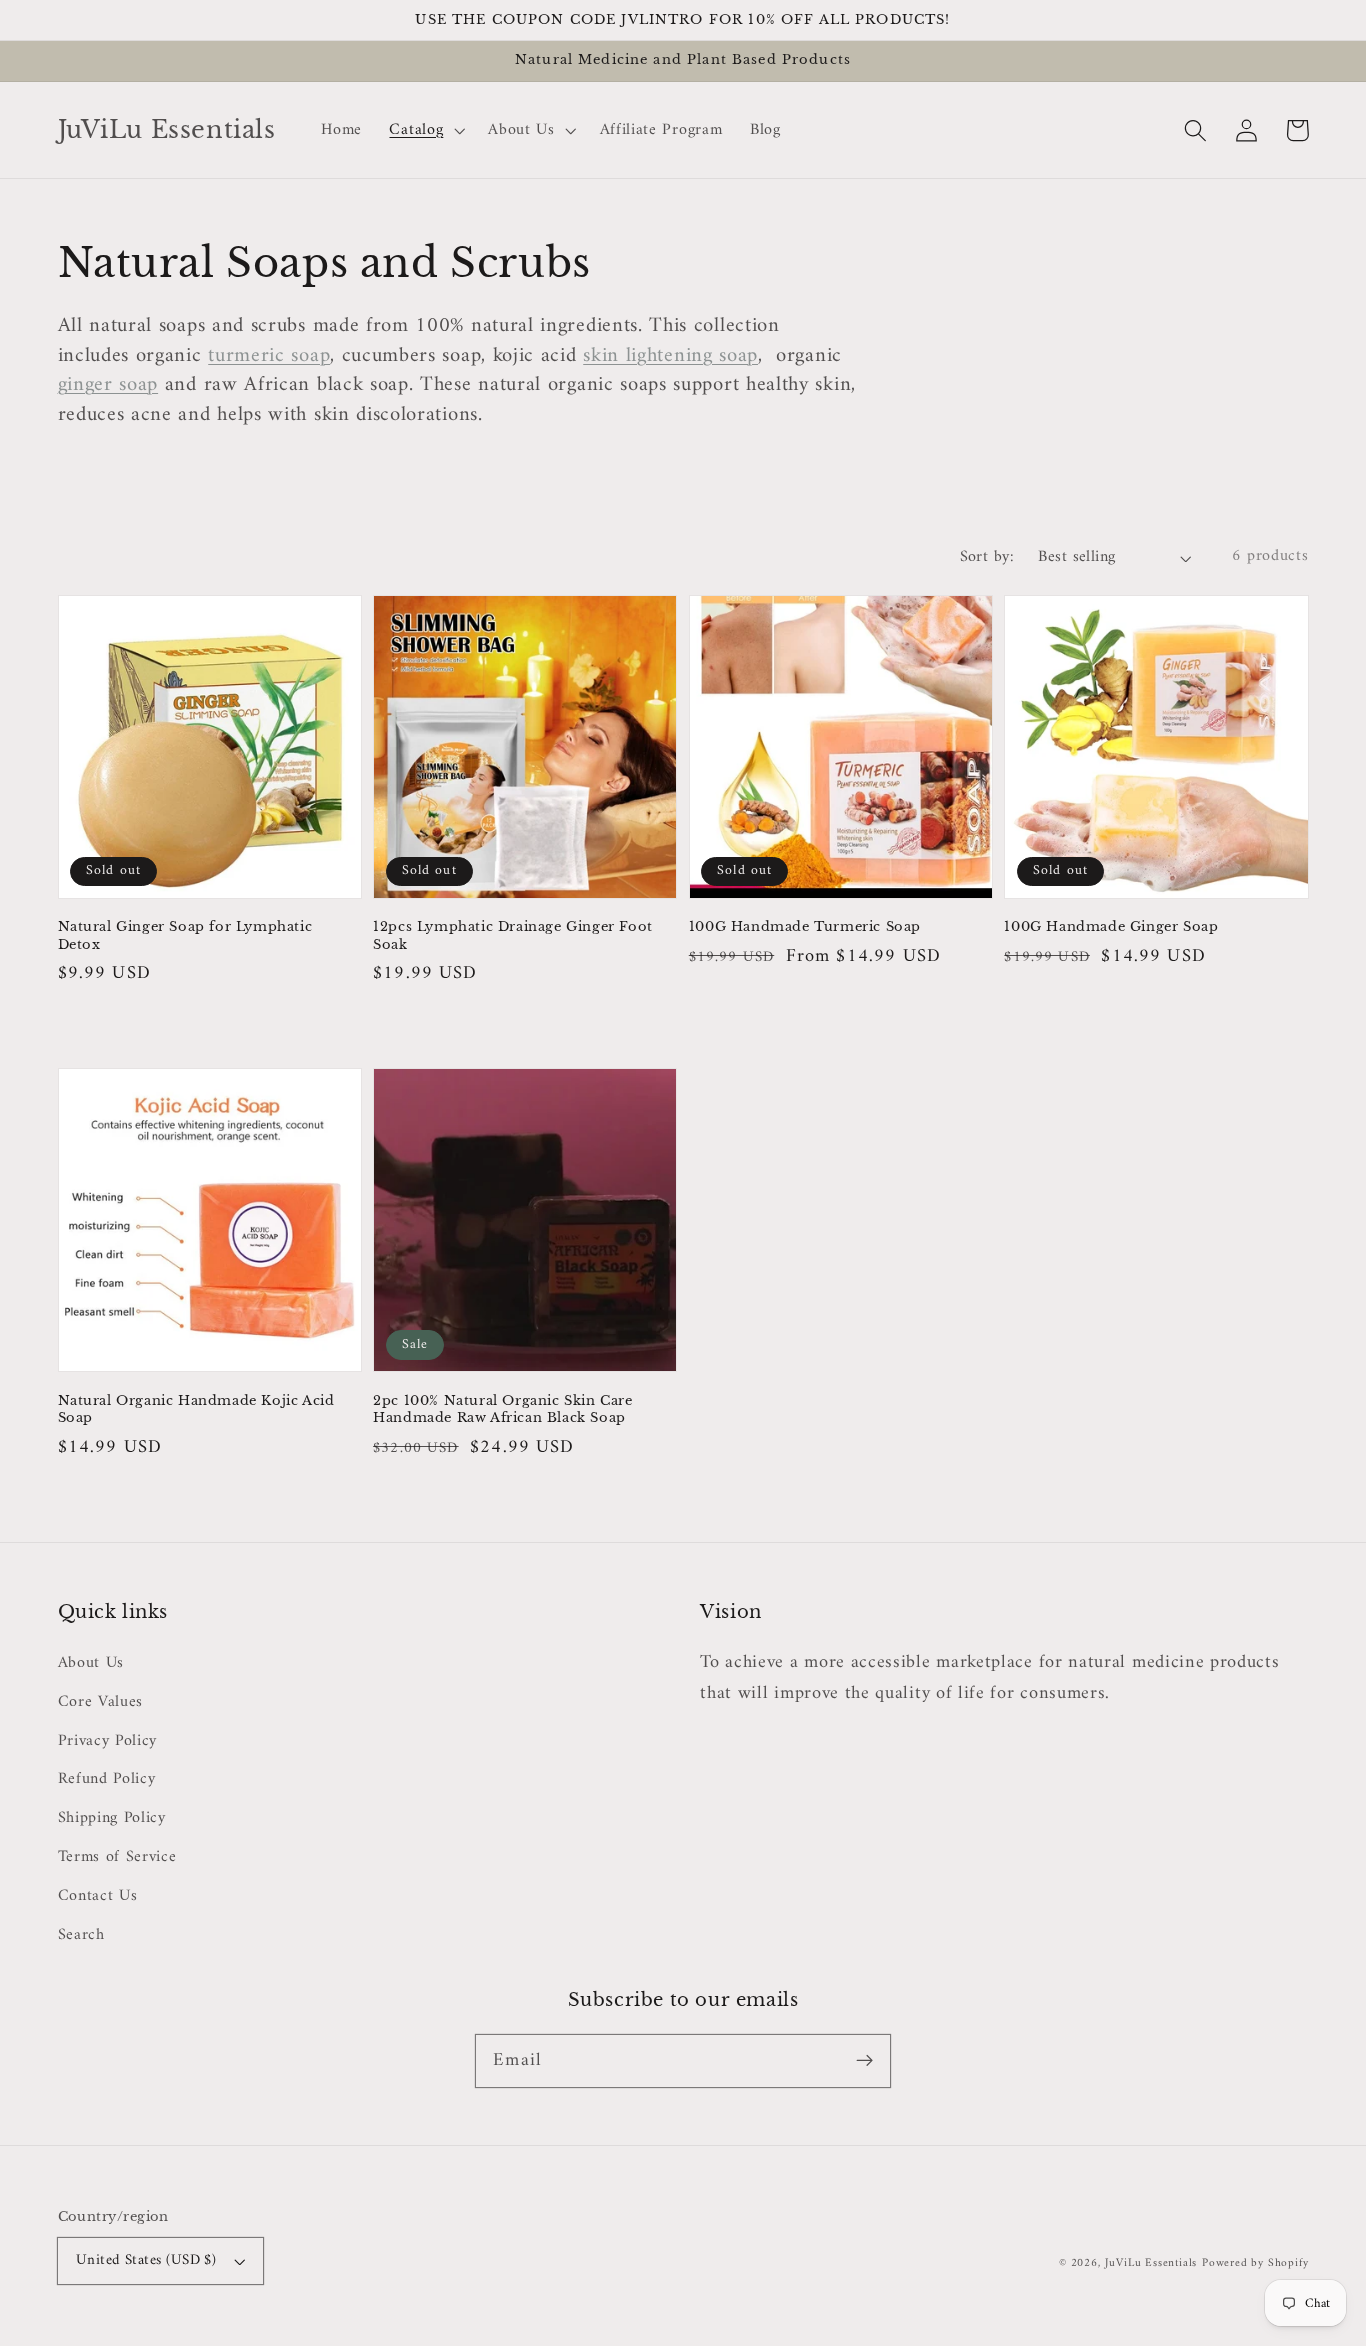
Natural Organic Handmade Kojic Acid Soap (196, 1409)
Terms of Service (117, 1857)
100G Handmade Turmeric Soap (805, 926)
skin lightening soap (670, 356)
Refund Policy (107, 1779)
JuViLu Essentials (1151, 2263)
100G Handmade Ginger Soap (1111, 926)
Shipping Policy (112, 1818)
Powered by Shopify (1255, 2263)
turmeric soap (269, 356)
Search (81, 1935)
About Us (91, 1663)
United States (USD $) (146, 2260)
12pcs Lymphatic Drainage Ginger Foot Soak (513, 935)
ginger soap (108, 385)
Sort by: (987, 557)
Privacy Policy (108, 1741)
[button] (1196, 130)
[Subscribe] (864, 2060)
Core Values (101, 1702)
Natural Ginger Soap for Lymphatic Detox (185, 935)
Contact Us (98, 1896)
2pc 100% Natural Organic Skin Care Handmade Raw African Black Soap (502, 1409)
